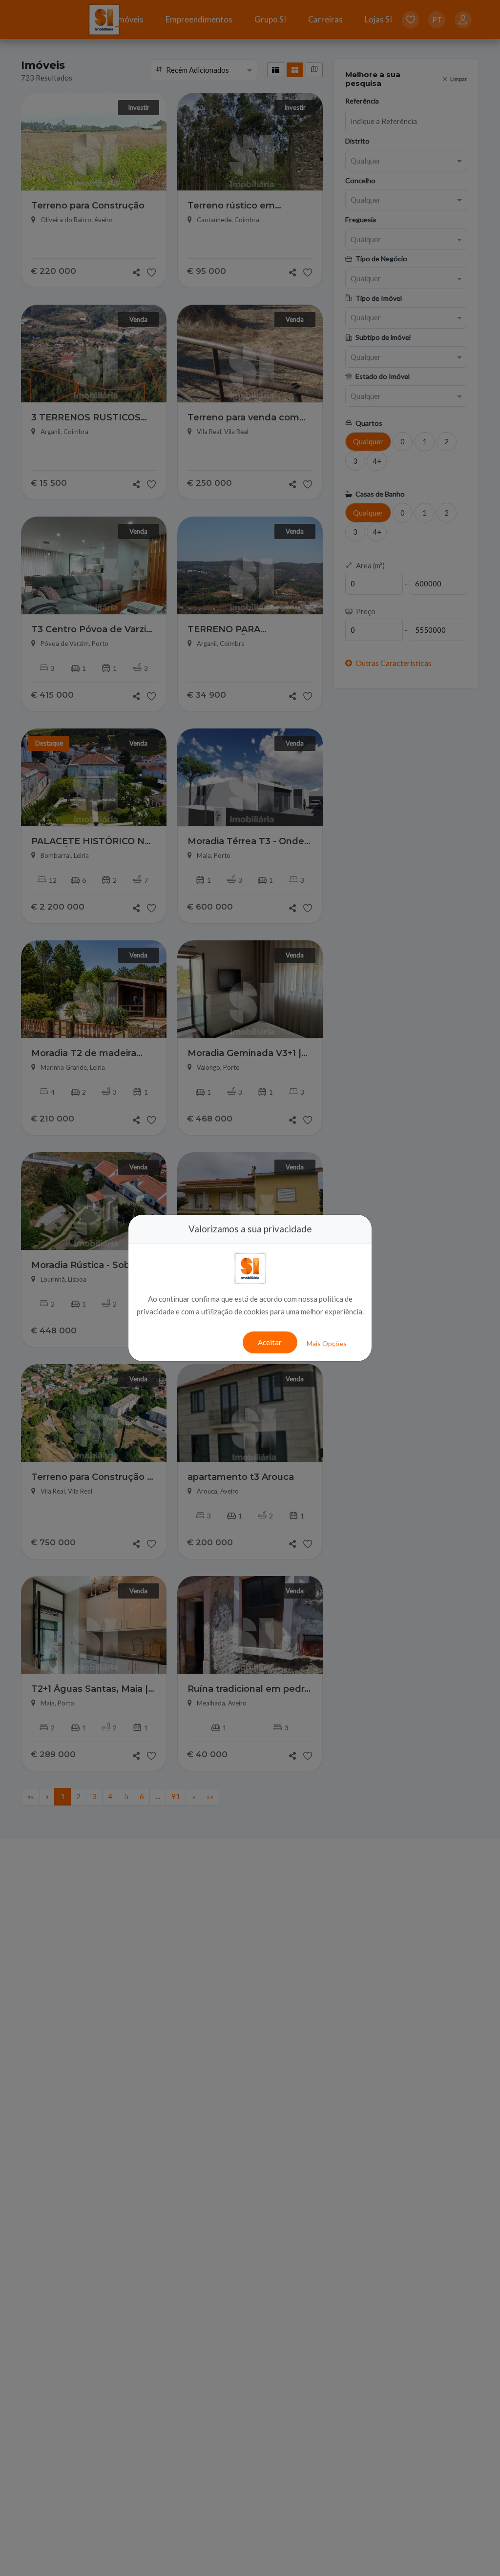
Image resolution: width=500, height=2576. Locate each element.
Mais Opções (327, 1343)
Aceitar (270, 1342)
